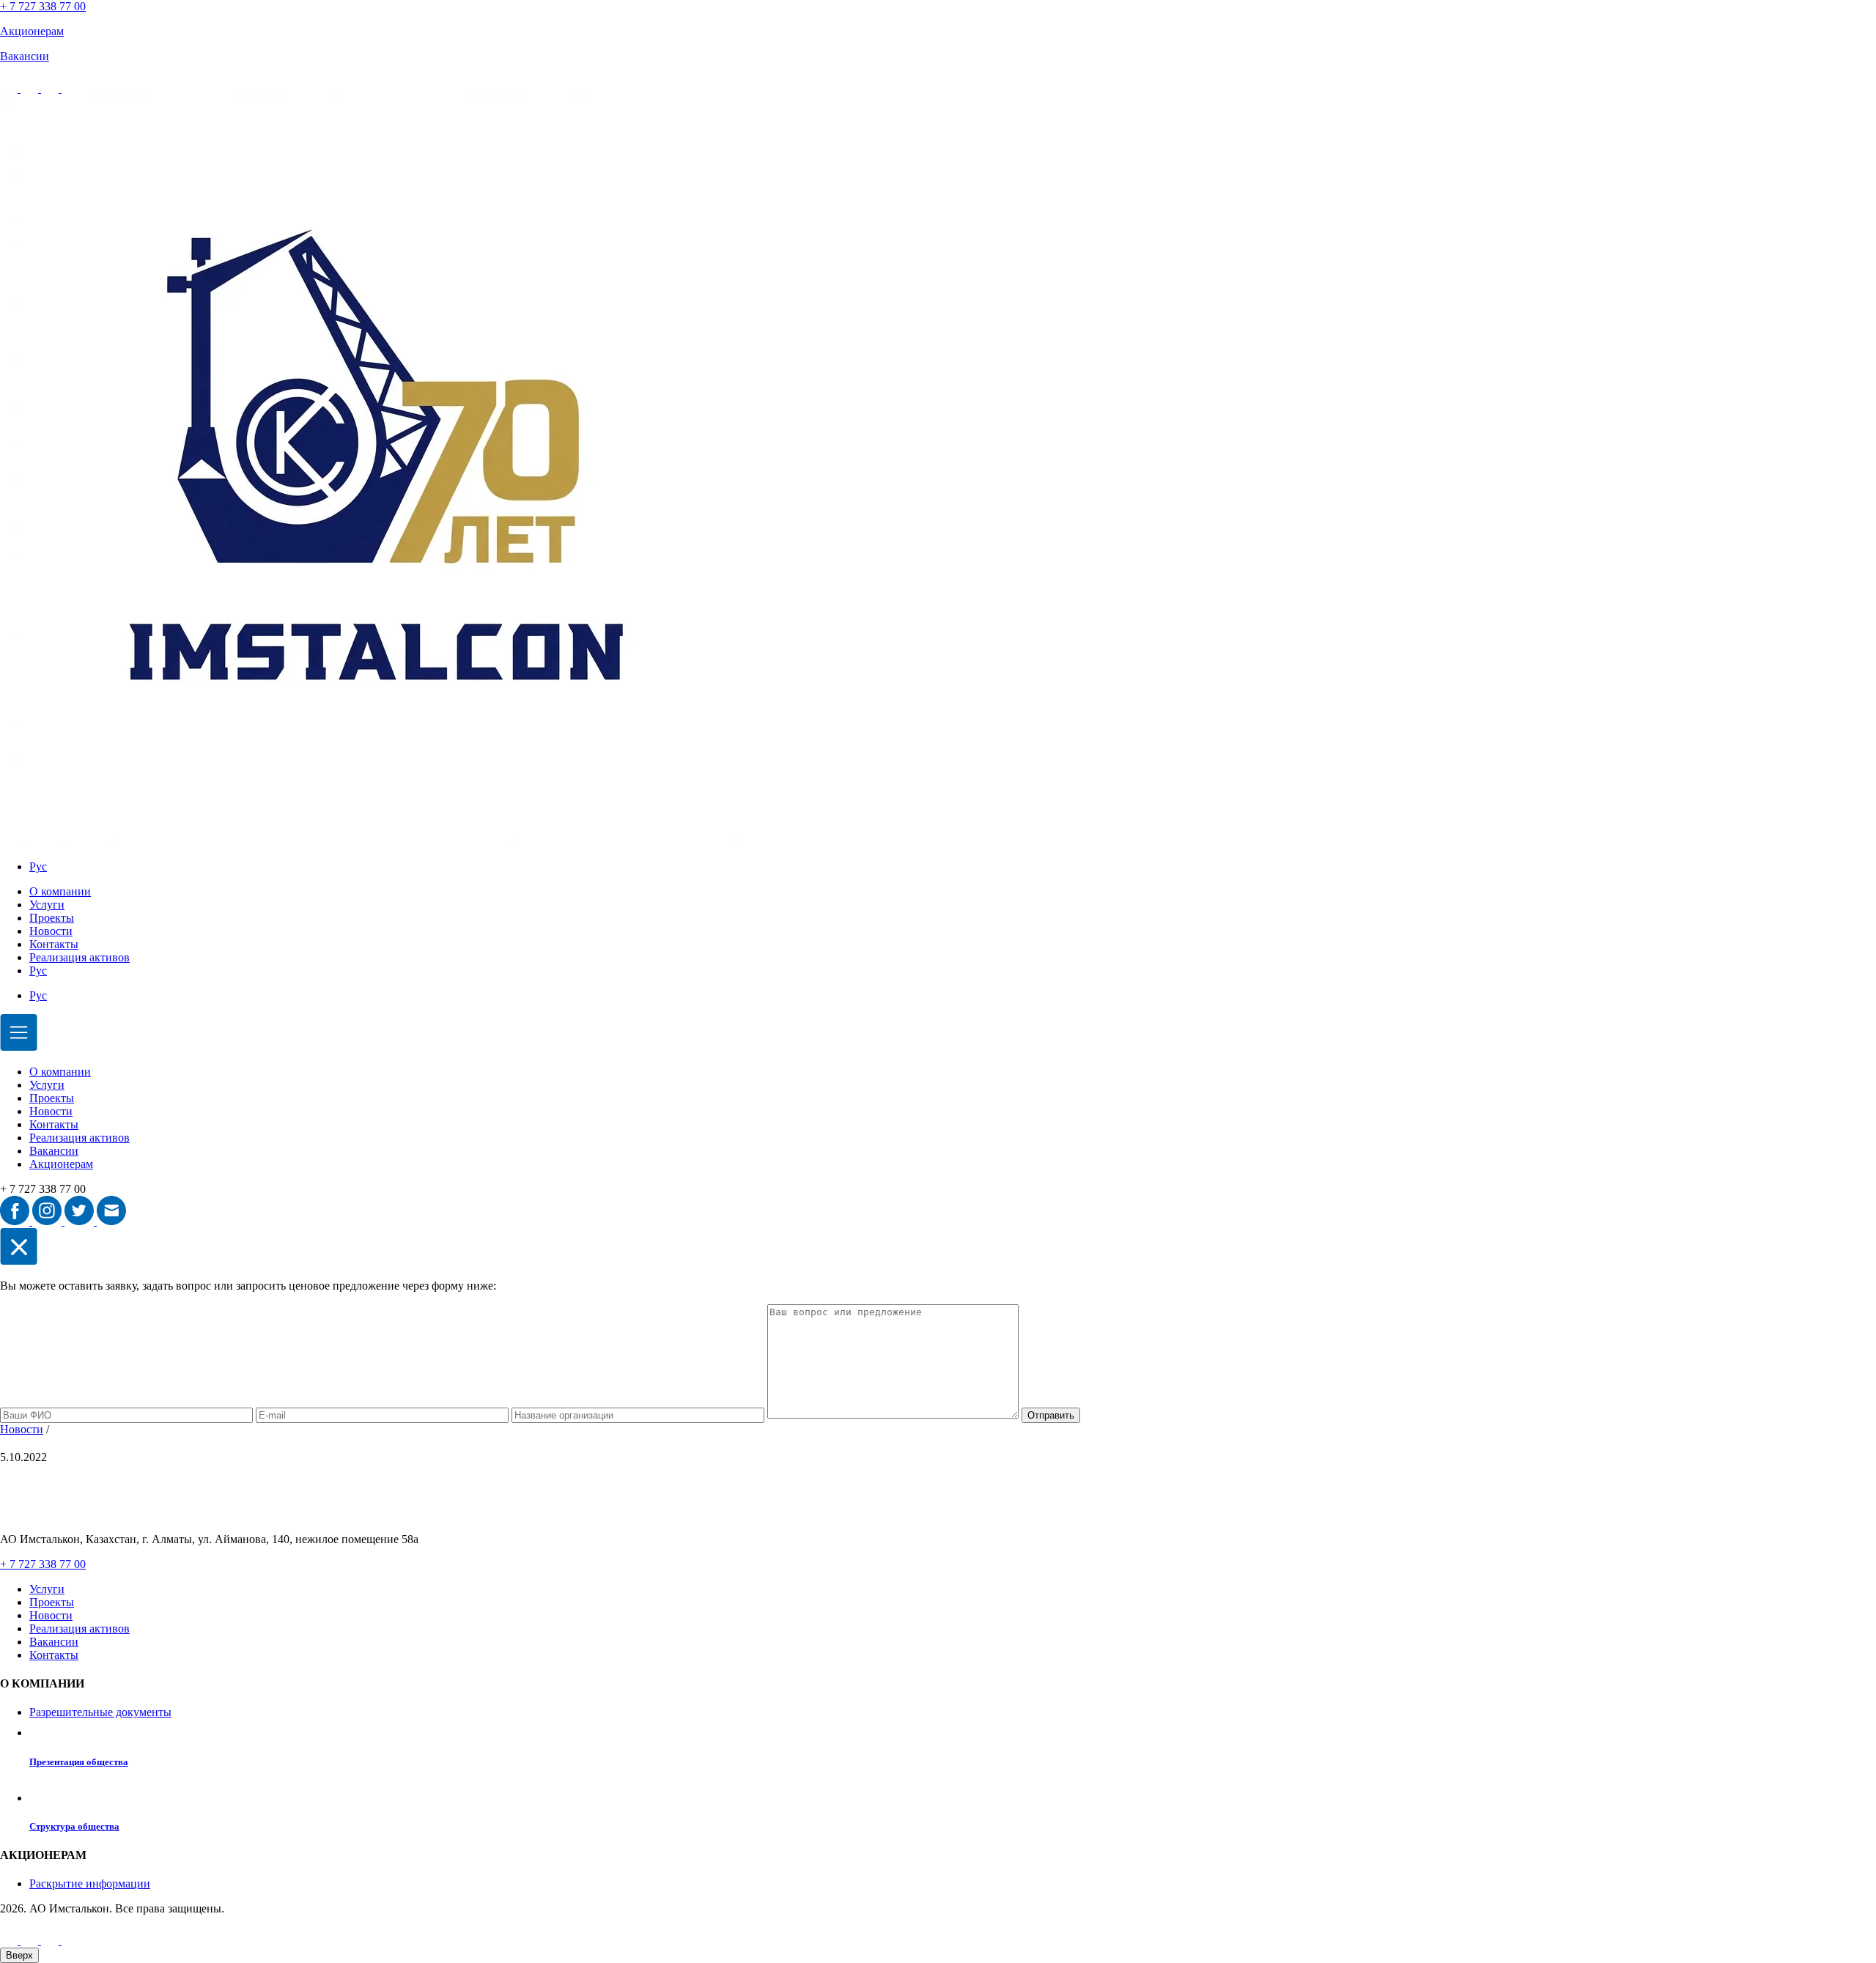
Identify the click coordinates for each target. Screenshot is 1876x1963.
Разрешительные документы (100, 1712)
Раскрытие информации (90, 1883)
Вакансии (54, 1151)
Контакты (54, 944)
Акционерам (61, 1164)
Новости (51, 931)
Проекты (52, 918)
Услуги (47, 905)
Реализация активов (80, 957)
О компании (60, 891)
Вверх (19, 1955)
